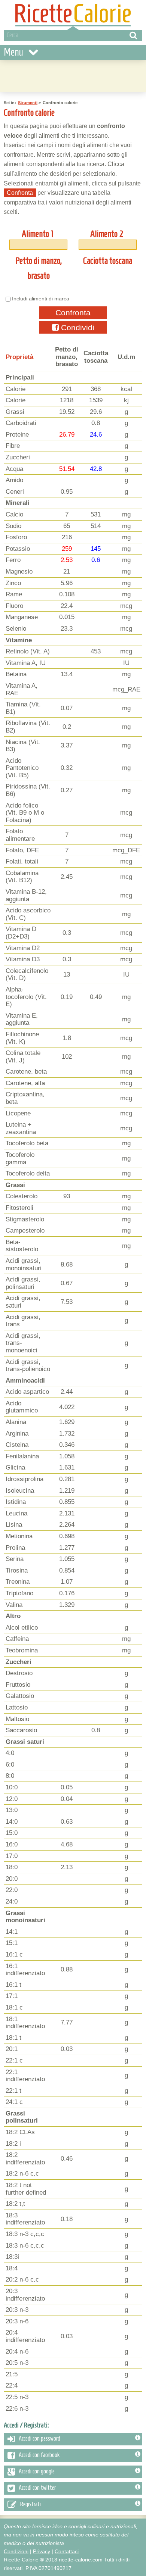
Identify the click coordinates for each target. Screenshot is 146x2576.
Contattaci (67, 2551)
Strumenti (28, 103)
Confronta (73, 313)
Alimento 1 (37, 234)
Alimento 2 (107, 234)
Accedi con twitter (37, 2488)
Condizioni (16, 2551)
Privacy (42, 2551)
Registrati (31, 2504)
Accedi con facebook (39, 2455)
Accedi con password (39, 2438)
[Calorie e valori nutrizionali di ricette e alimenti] (73, 15)
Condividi (77, 327)
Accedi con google (37, 2471)
